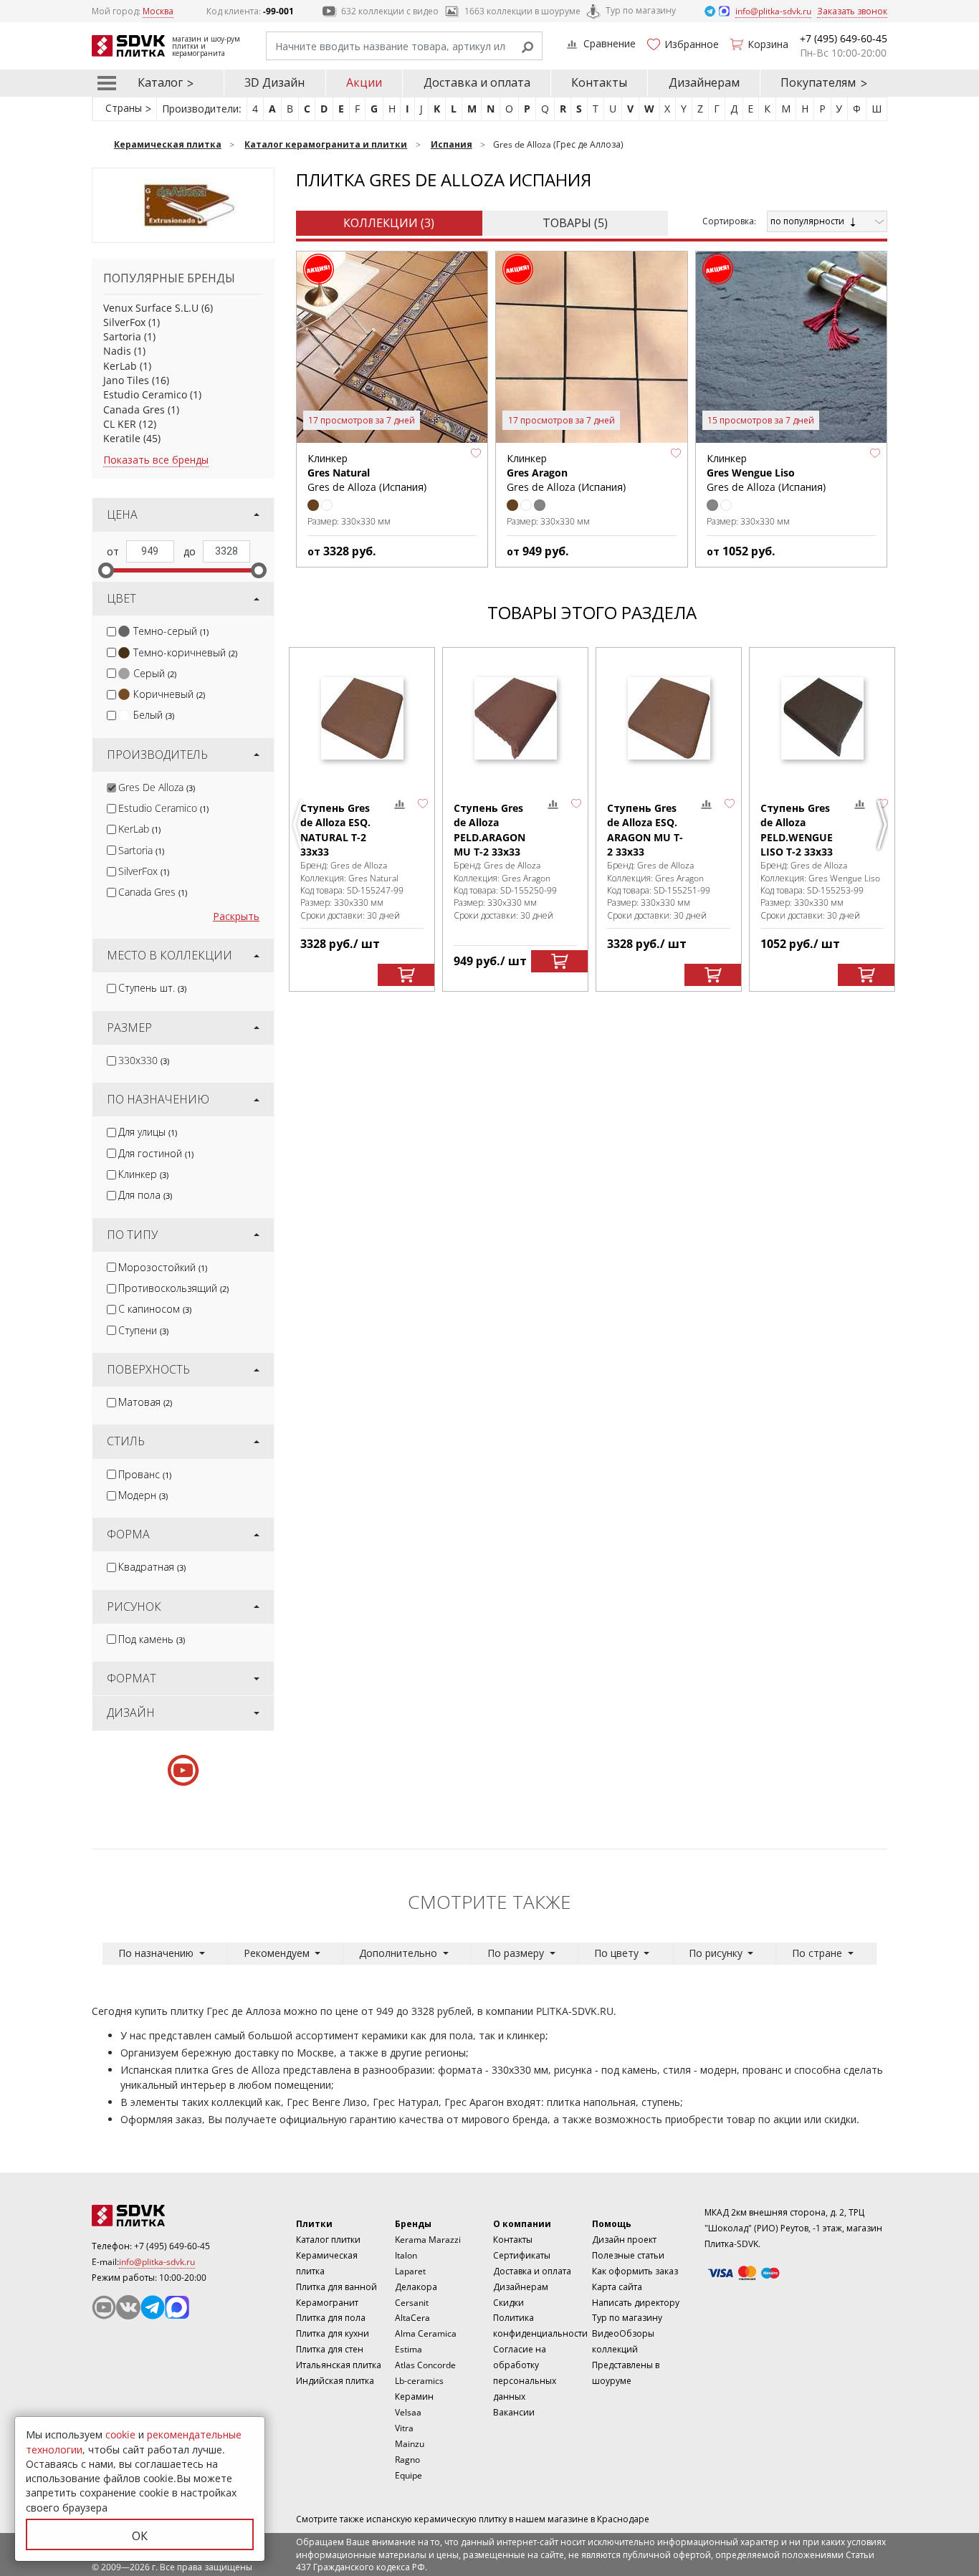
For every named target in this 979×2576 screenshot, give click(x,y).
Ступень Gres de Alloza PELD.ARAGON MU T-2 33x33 (489, 830)
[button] (476, 454)
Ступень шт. (152, 988)
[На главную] (171, 2216)
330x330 (144, 1060)
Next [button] (884, 825)
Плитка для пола (331, 2318)
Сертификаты (522, 2255)
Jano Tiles (126, 380)
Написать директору (636, 2303)
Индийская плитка (335, 2381)
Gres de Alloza (157, 787)
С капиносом (155, 1309)
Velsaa (408, 2412)
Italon (406, 2255)
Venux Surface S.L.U (151, 308)
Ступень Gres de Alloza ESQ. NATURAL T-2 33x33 (335, 830)
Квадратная (152, 1567)
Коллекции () (389, 223)
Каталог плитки (328, 2240)
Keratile (122, 438)
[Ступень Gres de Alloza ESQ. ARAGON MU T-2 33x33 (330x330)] (669, 718)
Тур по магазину (641, 10)
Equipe (409, 2475)
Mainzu (410, 2444)
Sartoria (122, 336)
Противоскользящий (173, 1288)
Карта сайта (617, 2287)
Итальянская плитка (339, 2365)
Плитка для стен (330, 2349)
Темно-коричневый (185, 652)
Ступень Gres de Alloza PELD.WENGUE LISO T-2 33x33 (797, 830)
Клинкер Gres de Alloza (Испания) (367, 473)
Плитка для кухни (333, 2333)
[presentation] (111, 632)
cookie (120, 2434)
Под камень (152, 1639)
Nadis (117, 351)
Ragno (407, 2460)
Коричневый (169, 694)
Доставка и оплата (477, 82)
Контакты (599, 82)
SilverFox (124, 322)
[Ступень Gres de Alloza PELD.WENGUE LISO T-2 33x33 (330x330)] (822, 718)
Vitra (404, 2428)
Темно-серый (171, 631)
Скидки (508, 2303)
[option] (362, 819)
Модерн (143, 1495)
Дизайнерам (704, 82)
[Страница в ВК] (128, 2307)
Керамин (414, 2397)
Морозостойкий (163, 1267)
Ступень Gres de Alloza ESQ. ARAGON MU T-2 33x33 (645, 830)
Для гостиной (156, 1153)
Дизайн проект (624, 2240)
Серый (155, 673)
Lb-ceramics (419, 2381)
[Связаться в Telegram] (711, 10)
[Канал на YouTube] (104, 2307)
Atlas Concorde (425, 2365)
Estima (409, 2349)
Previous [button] (300, 825)
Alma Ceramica (426, 2333)
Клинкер (143, 1174)
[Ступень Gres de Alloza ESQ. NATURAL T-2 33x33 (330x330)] (362, 718)
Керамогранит (327, 2303)
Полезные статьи (628, 2255)
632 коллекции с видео (390, 11)
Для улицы (148, 1132)
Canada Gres (134, 410)
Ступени (143, 1330)
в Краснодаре (620, 2519)
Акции (364, 82)
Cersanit (412, 2303)
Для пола (145, 1195)
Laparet (410, 2271)
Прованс (145, 1474)
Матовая (145, 1402)
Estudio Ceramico (145, 394)
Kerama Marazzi (428, 2240)
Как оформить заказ (635, 2271)
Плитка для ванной (336, 2287)
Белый (154, 715)
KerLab (120, 366)
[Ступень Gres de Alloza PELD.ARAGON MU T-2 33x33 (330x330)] (515, 718)
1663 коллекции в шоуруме (522, 11)
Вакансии (514, 2412)
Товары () (575, 223)
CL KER (120, 424)
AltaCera (412, 2318)
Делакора (416, 2287)
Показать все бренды (156, 460)
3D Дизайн (274, 82)
